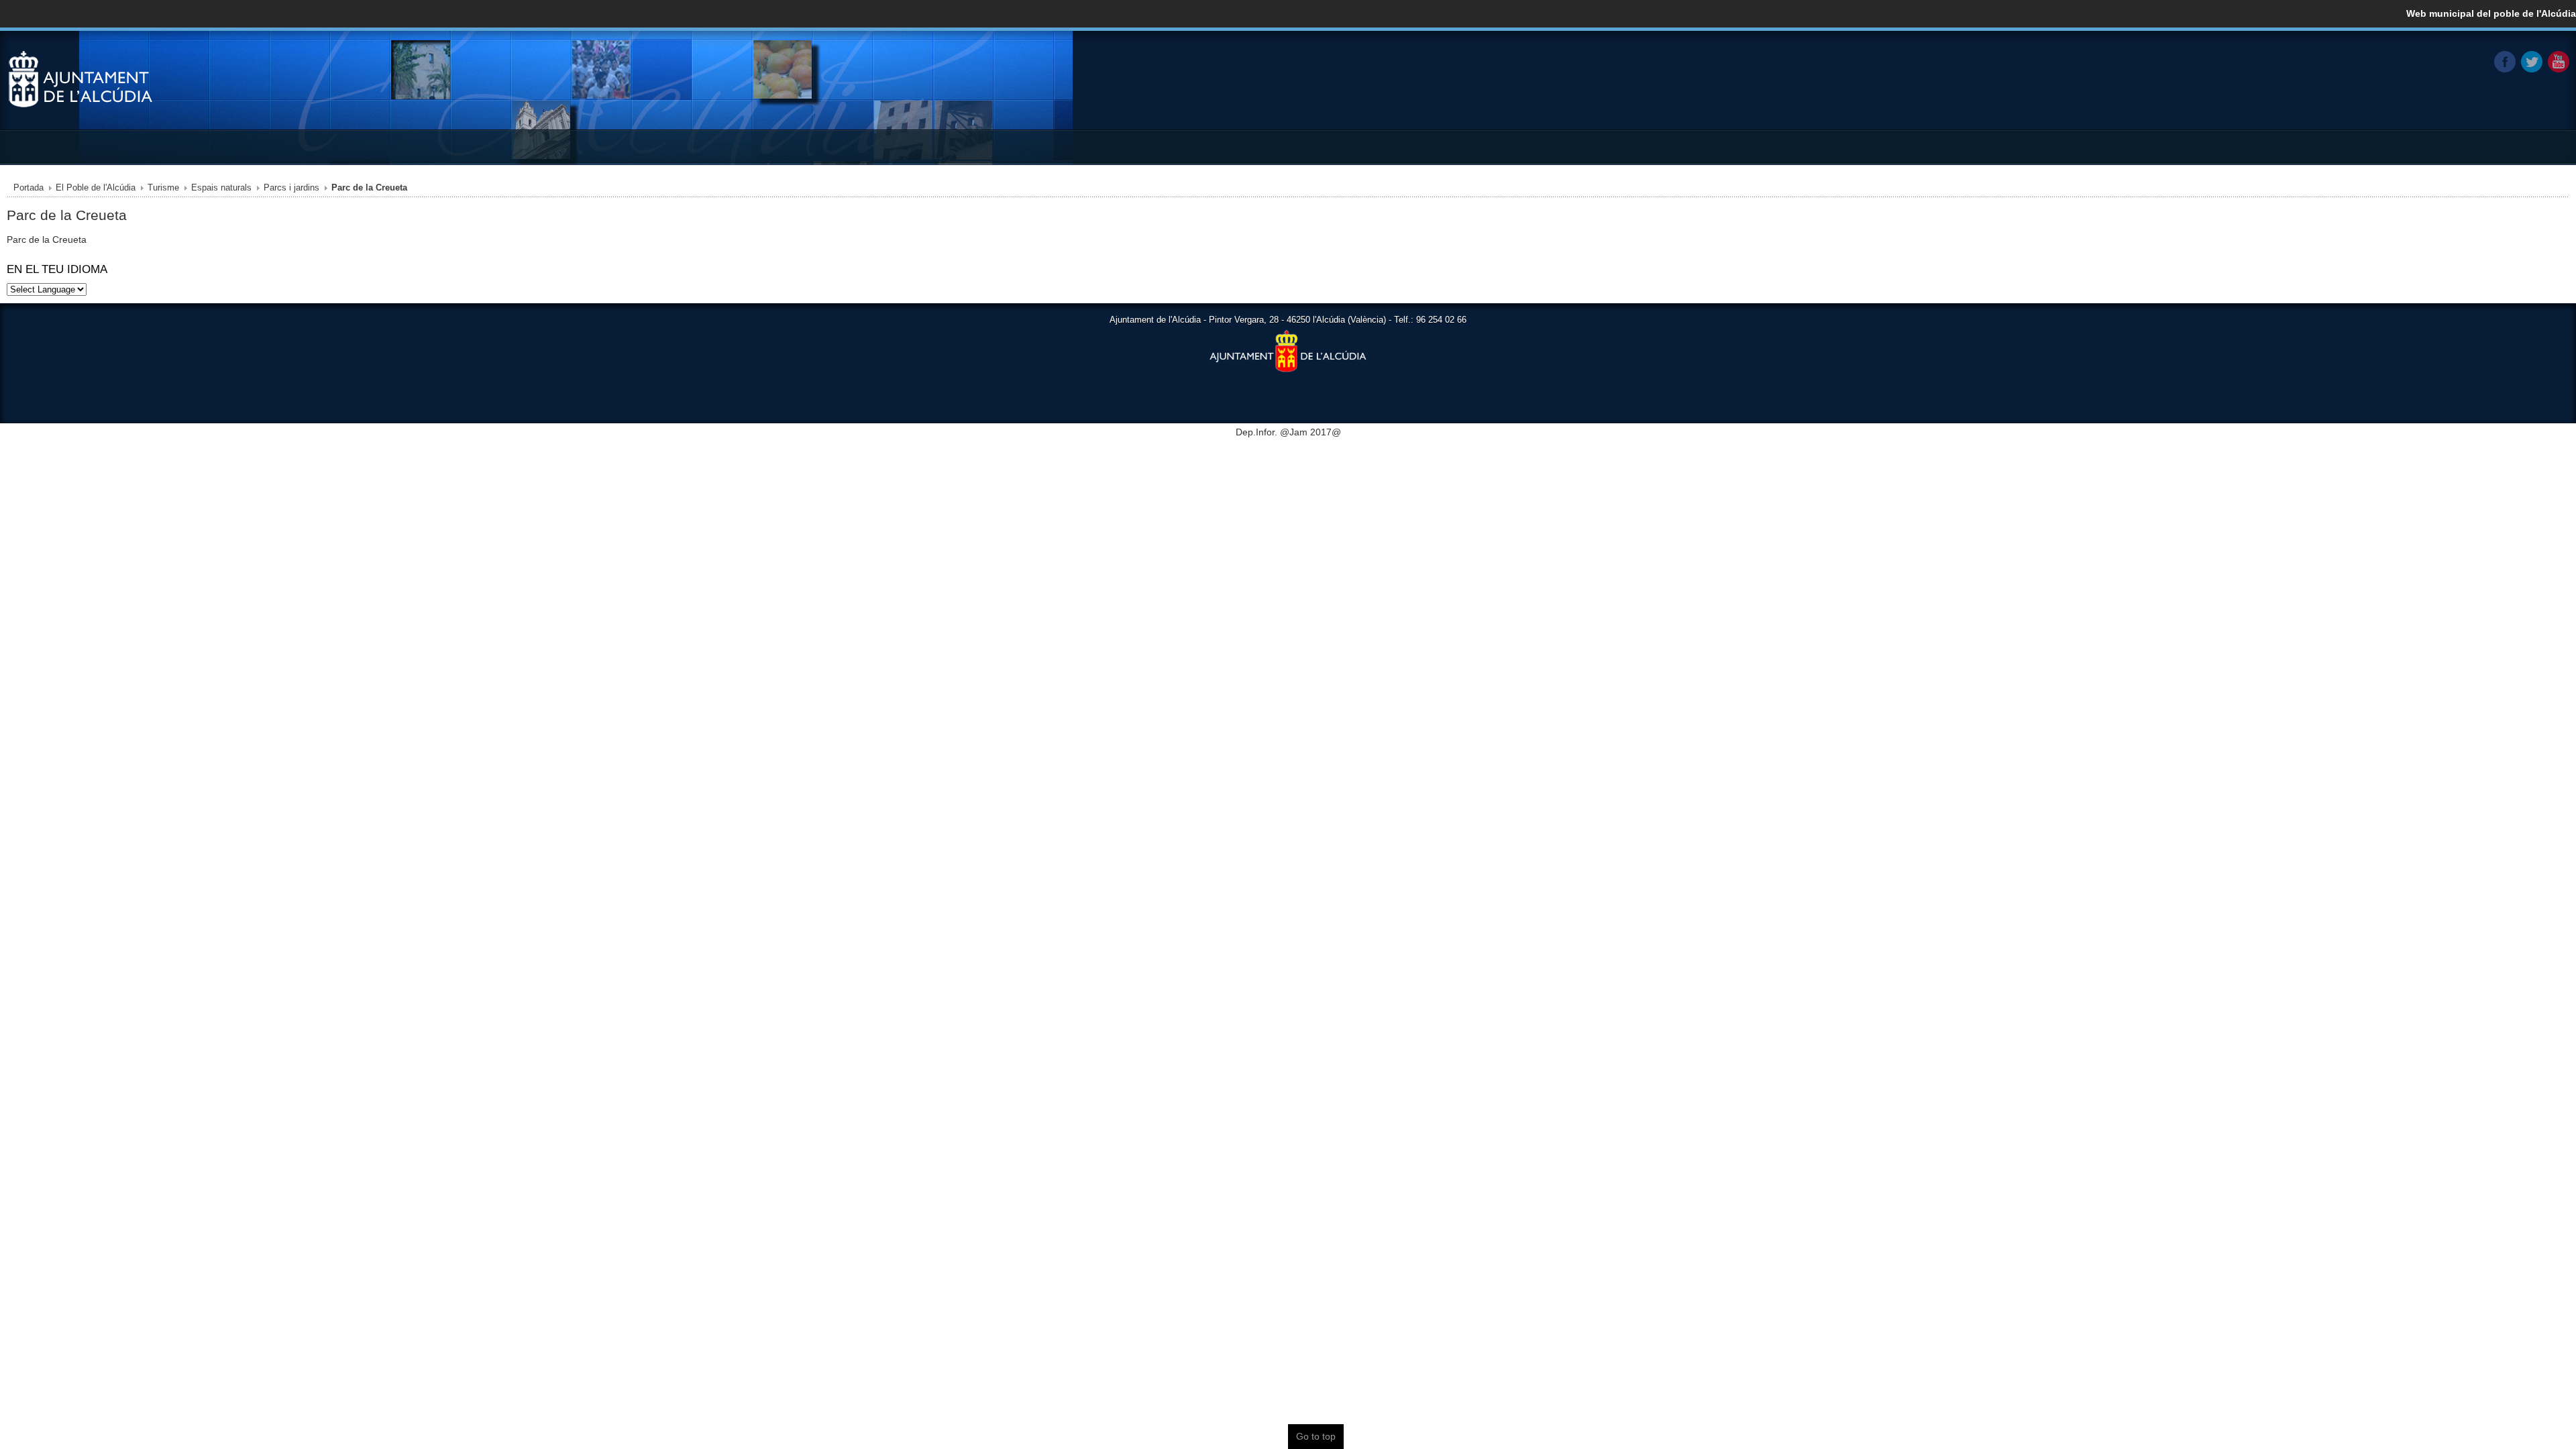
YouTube (2559, 62)
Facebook (2505, 62)
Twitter (2532, 62)
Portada (29, 188)
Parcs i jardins (291, 188)
